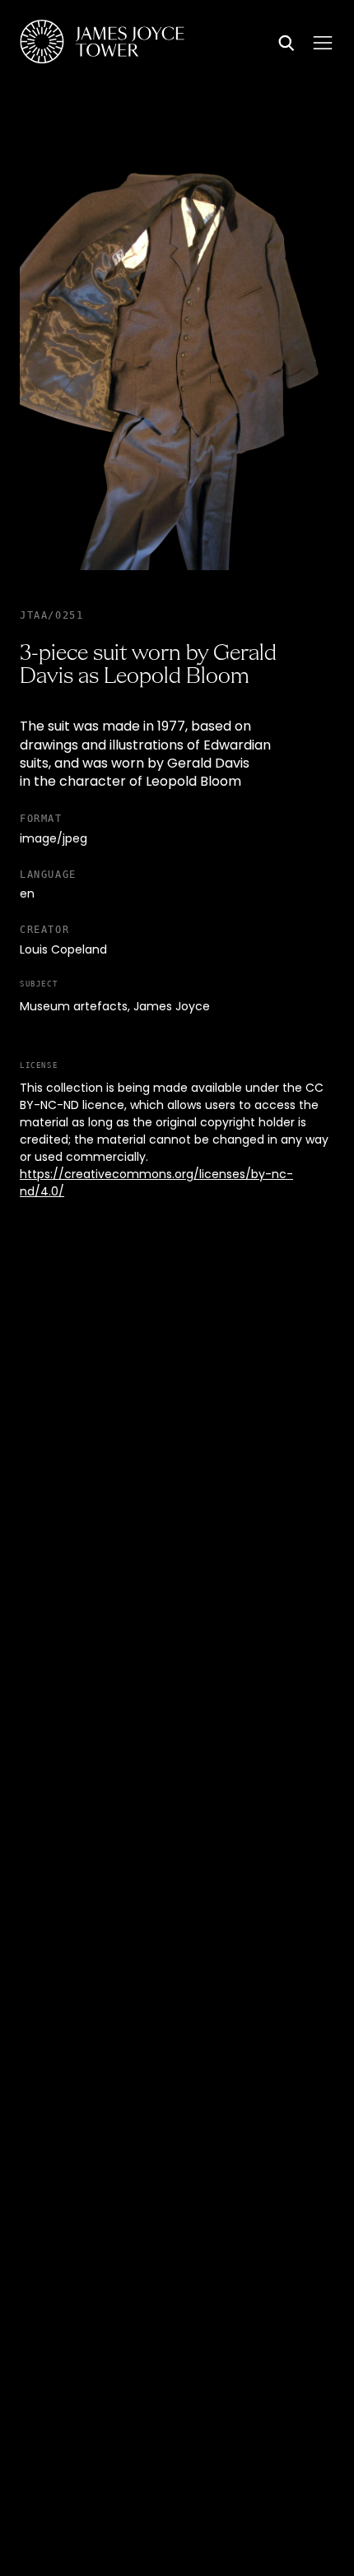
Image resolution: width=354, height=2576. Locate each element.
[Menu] (323, 43)
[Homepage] (102, 44)
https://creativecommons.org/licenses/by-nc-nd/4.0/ (156, 1184)
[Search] (286, 44)
